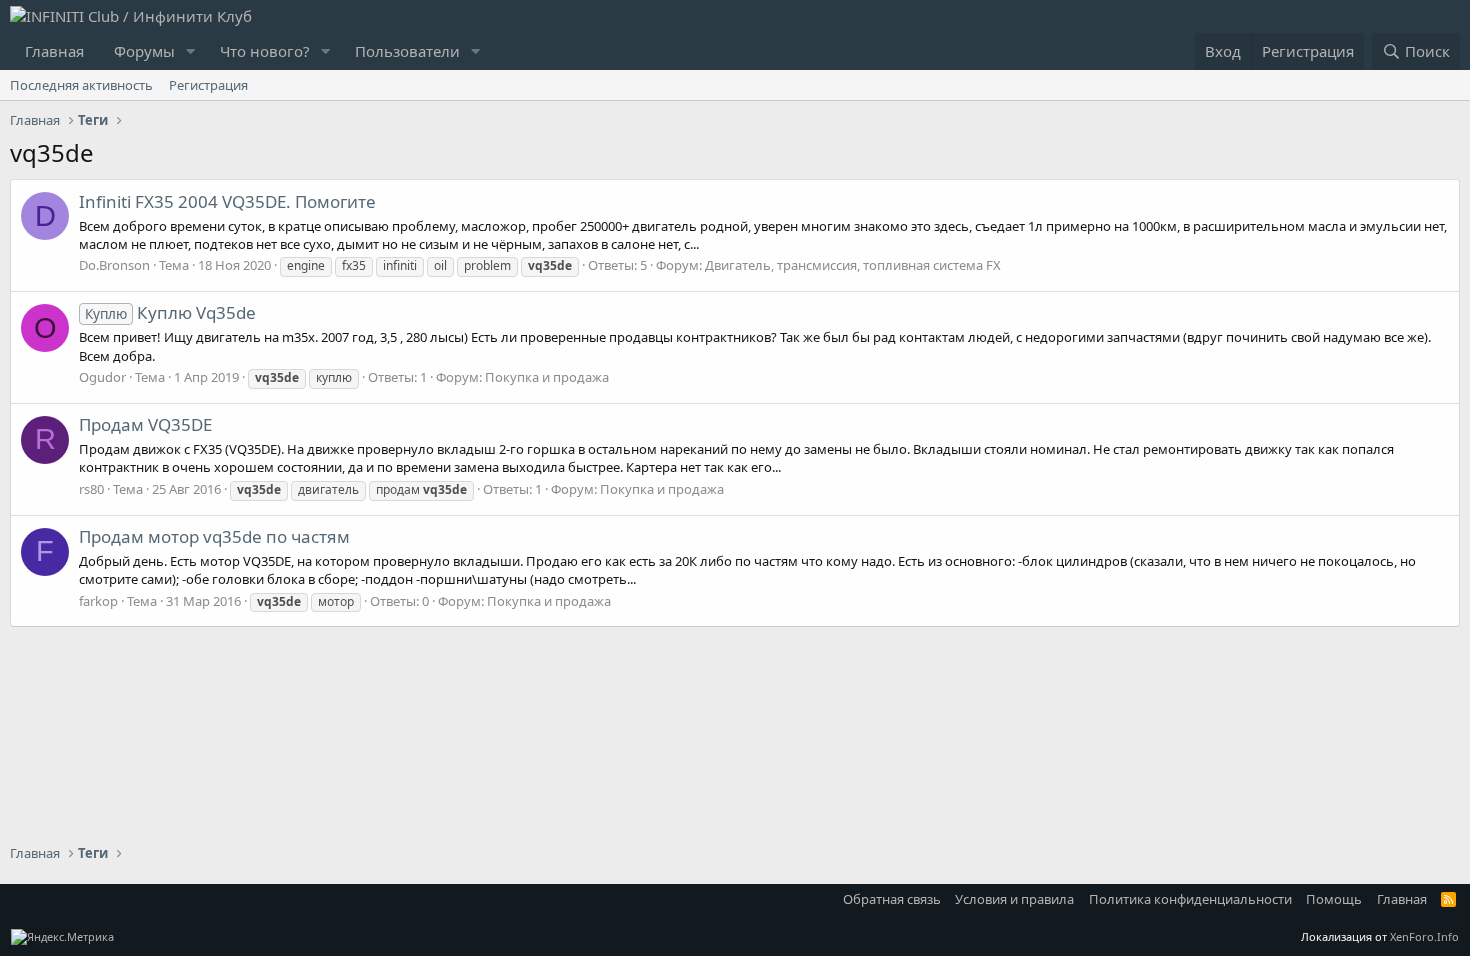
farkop (98, 601)
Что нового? (265, 51)
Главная (54, 51)
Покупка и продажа (547, 377)
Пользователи (407, 51)
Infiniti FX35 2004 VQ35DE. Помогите (227, 201)
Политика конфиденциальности (1190, 899)
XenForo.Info (1424, 936)
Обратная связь (892, 899)
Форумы (144, 51)
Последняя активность (81, 85)
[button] (191, 51)
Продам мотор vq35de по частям (214, 536)
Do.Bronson (114, 265)
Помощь (1334, 899)
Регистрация (208, 85)
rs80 (91, 489)
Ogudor (102, 377)
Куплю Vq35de (170, 312)
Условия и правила (1014, 899)
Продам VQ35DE (145, 424)
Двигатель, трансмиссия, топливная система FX (853, 265)
